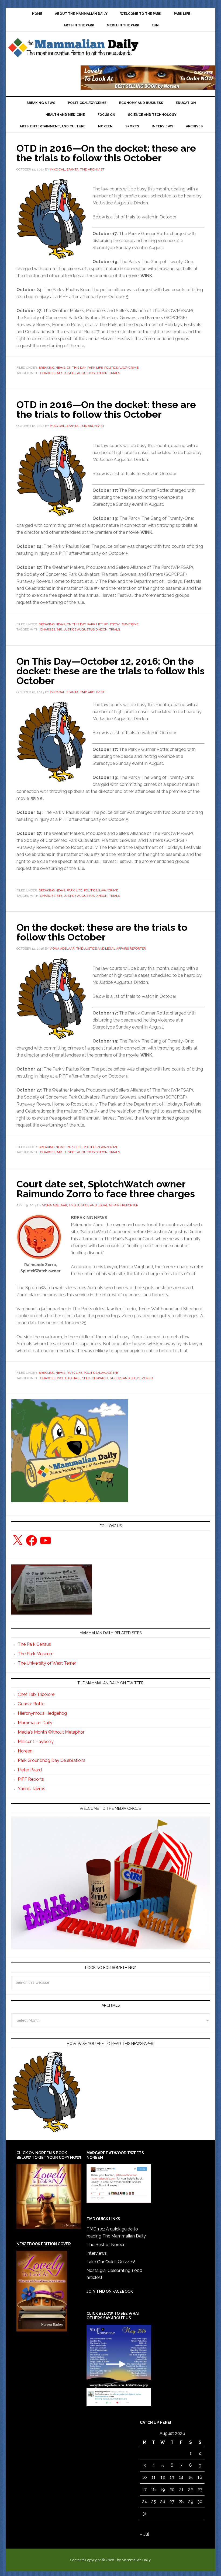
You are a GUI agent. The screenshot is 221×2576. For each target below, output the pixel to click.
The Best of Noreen (106, 2245)
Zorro (147, 1378)
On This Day (76, 368)
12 (163, 2477)
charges (48, 373)
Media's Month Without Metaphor (51, 1732)
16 (200, 2477)
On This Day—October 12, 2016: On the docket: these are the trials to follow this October (110, 671)
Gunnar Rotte (31, 1704)
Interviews (97, 2253)
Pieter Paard (30, 1770)
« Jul (144, 2534)
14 (181, 2477)
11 (154, 2477)
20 (172, 2489)
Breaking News (52, 368)
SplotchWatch (95, 1378)
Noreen (25, 1751)
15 (191, 2477)
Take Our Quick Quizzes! (111, 2262)
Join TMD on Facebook (110, 2291)
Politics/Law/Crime (121, 368)
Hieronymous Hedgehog (42, 1713)
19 (163, 2489)
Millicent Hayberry (36, 1742)
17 (144, 2489)
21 (181, 2489)
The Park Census (34, 1644)
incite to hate (69, 1378)
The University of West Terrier (47, 1663)
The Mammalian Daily (73, 49)
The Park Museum (36, 1654)
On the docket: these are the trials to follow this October (102, 932)
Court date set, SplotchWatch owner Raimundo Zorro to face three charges (106, 1189)
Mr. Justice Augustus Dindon (82, 373)
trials (115, 373)
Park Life (95, 368)
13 (172, 2477)
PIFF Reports (31, 1779)
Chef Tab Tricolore (36, 1694)
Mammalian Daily (35, 1723)
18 (153, 2489)
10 (145, 2477)
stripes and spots (125, 1378)
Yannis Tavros (32, 1789)
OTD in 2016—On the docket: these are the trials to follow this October (106, 153)
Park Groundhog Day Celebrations (52, 1760)
